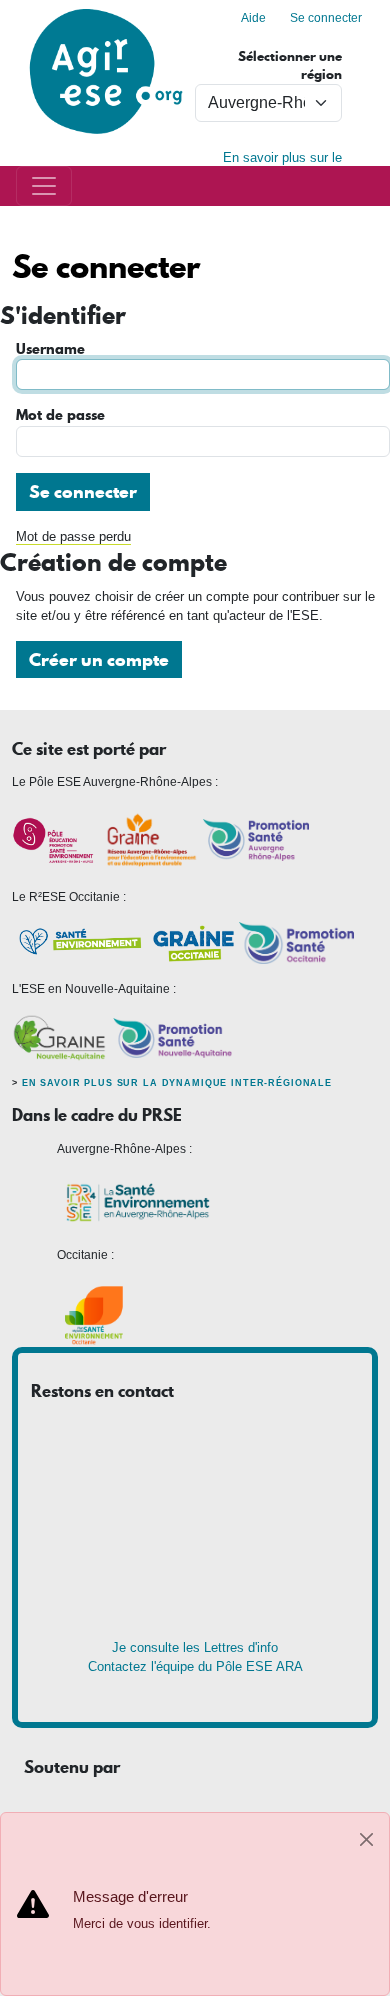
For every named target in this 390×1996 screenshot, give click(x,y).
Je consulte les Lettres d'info (195, 1647)
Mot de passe (60, 415)
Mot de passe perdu (73, 536)
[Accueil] (105, 9)
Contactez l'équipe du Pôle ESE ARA (195, 1666)
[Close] (366, 1839)
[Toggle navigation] (44, 186)
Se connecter (326, 18)
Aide (253, 18)
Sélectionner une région (290, 65)
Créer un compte (99, 659)
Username (50, 349)
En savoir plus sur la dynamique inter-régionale (177, 1083)
